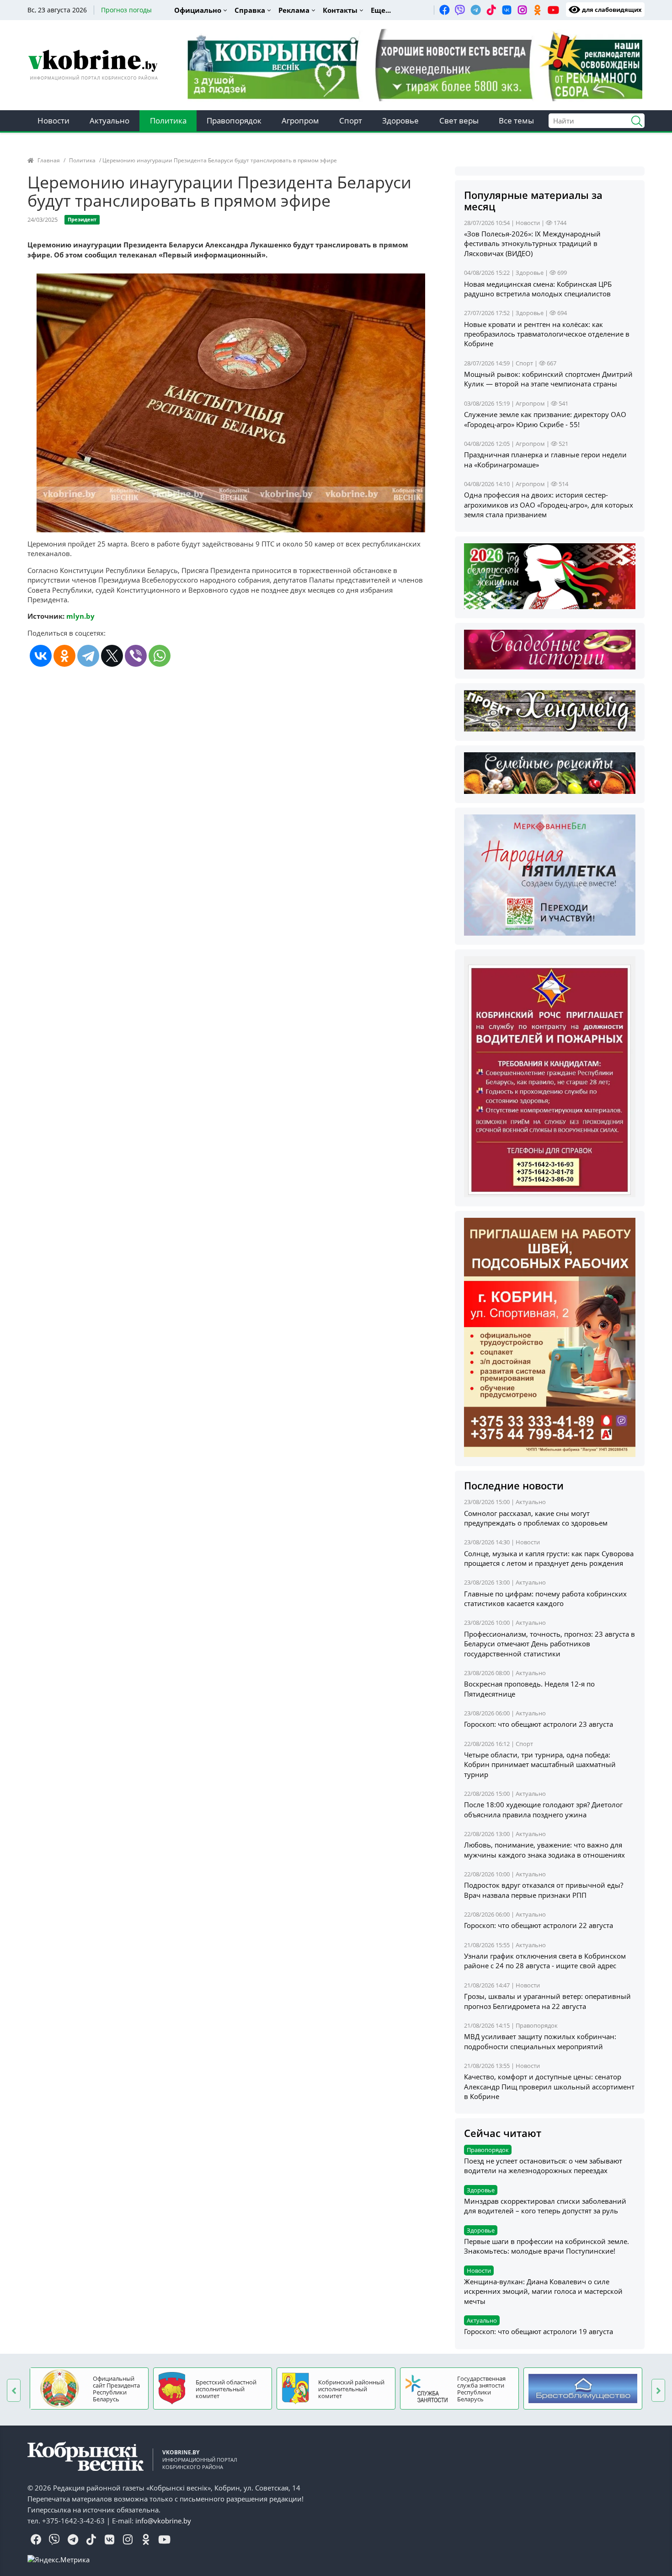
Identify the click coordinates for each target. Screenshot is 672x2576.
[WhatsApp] (160, 656)
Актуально (109, 120)
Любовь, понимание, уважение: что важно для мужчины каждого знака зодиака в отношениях (544, 1850)
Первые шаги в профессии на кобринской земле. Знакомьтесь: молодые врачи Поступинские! (547, 2246)
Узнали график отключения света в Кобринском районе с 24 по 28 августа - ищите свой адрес (545, 1961)
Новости (53, 120)
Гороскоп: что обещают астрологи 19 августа (539, 2331)
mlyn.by (80, 616)
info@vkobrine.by (163, 2521)
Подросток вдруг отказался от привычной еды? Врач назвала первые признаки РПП (544, 1890)
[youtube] (553, 10)
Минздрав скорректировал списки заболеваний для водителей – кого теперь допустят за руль (545, 2206)
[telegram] (475, 10)
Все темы (516, 120)
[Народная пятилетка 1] (550, 874)
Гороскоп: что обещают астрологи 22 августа (539, 1925)
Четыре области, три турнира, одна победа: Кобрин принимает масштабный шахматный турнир (540, 1765)
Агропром (300, 120)
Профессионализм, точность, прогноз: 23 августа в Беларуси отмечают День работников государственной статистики (549, 1644)
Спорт (351, 120)
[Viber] (136, 656)
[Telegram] (88, 656)
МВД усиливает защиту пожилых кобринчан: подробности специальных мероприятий (540, 2041)
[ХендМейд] (550, 710)
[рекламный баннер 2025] (415, 64)
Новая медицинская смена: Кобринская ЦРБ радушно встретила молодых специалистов (538, 289)
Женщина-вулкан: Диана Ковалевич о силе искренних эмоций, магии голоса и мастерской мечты (543, 2291)
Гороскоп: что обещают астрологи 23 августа (539, 1724)
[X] (112, 656)
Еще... (381, 10)
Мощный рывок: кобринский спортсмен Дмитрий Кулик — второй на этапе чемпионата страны (548, 379)
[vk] (507, 10)
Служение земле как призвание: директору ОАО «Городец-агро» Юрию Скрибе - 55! (545, 419)
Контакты (340, 10)
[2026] (550, 575)
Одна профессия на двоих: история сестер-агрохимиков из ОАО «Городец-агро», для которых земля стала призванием (549, 505)
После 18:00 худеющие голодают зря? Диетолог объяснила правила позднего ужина (543, 1809)
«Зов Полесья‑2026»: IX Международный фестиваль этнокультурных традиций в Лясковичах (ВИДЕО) (532, 244)
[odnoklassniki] (538, 10)
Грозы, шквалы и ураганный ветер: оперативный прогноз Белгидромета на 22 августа (547, 2001)
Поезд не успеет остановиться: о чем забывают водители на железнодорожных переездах (543, 2166)
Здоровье (400, 120)
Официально (198, 10)
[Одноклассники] (64, 656)
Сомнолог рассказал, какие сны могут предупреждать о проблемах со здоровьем (536, 1518)
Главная (49, 160)
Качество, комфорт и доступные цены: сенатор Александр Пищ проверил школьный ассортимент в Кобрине (549, 2086)
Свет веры (459, 120)
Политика (168, 120)
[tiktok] (491, 10)
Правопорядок (234, 120)
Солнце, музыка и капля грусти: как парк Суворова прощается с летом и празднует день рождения (549, 1558)
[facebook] (444, 10)
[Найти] (633, 120)
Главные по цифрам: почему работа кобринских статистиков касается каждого (545, 1599)
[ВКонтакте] (41, 656)
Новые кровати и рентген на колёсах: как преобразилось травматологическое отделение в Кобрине (547, 334)
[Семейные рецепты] (550, 772)
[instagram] (522, 10)
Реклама (294, 10)
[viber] (460, 10)
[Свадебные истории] (550, 648)
